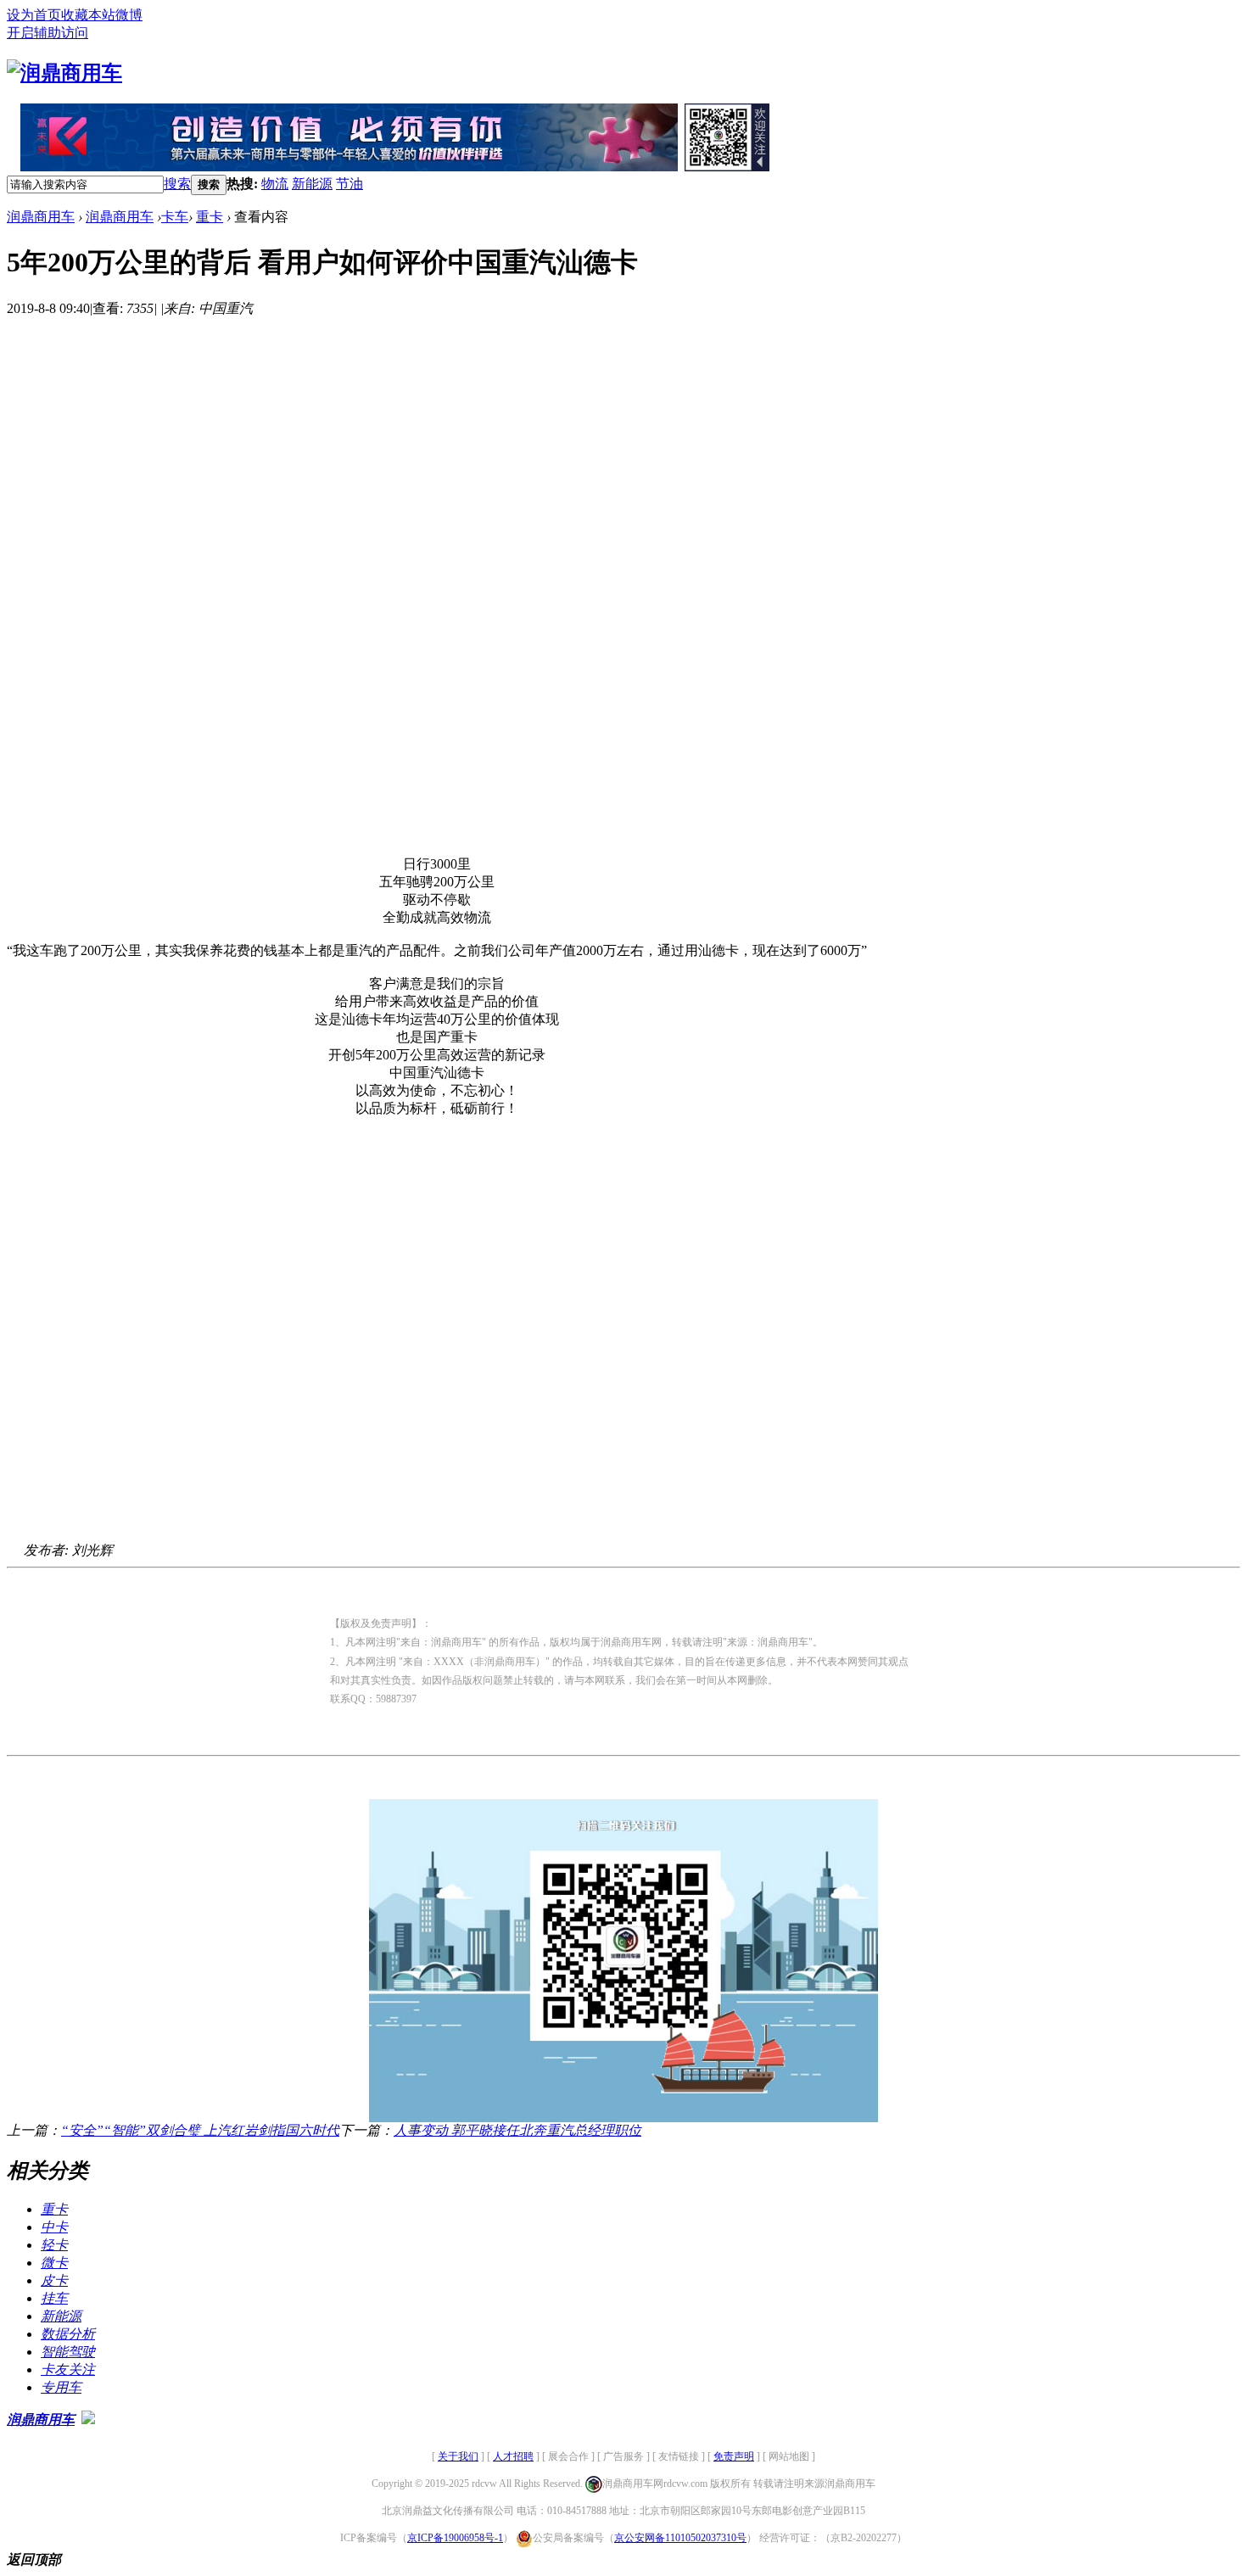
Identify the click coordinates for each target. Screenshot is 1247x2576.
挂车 (54, 2298)
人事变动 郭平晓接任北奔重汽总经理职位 (517, 2130)
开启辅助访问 (48, 33)
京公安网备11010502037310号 (680, 2538)
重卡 (210, 217)
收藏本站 (88, 15)
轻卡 (54, 2245)
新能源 (312, 184)
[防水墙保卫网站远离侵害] (88, 2420)
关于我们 (458, 2456)
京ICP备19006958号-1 (455, 2538)
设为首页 (34, 15)
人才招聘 (513, 2456)
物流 (275, 184)
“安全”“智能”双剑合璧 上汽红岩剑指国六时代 (200, 2130)
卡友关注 (68, 2369)
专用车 (61, 2387)
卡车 (175, 217)
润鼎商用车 (41, 217)
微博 (129, 15)
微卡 (54, 2263)
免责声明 (734, 2456)
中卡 (54, 2227)
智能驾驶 (68, 2352)
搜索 (177, 184)
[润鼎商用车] (64, 73)
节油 (349, 184)
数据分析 (68, 2334)
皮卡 (54, 2280)
